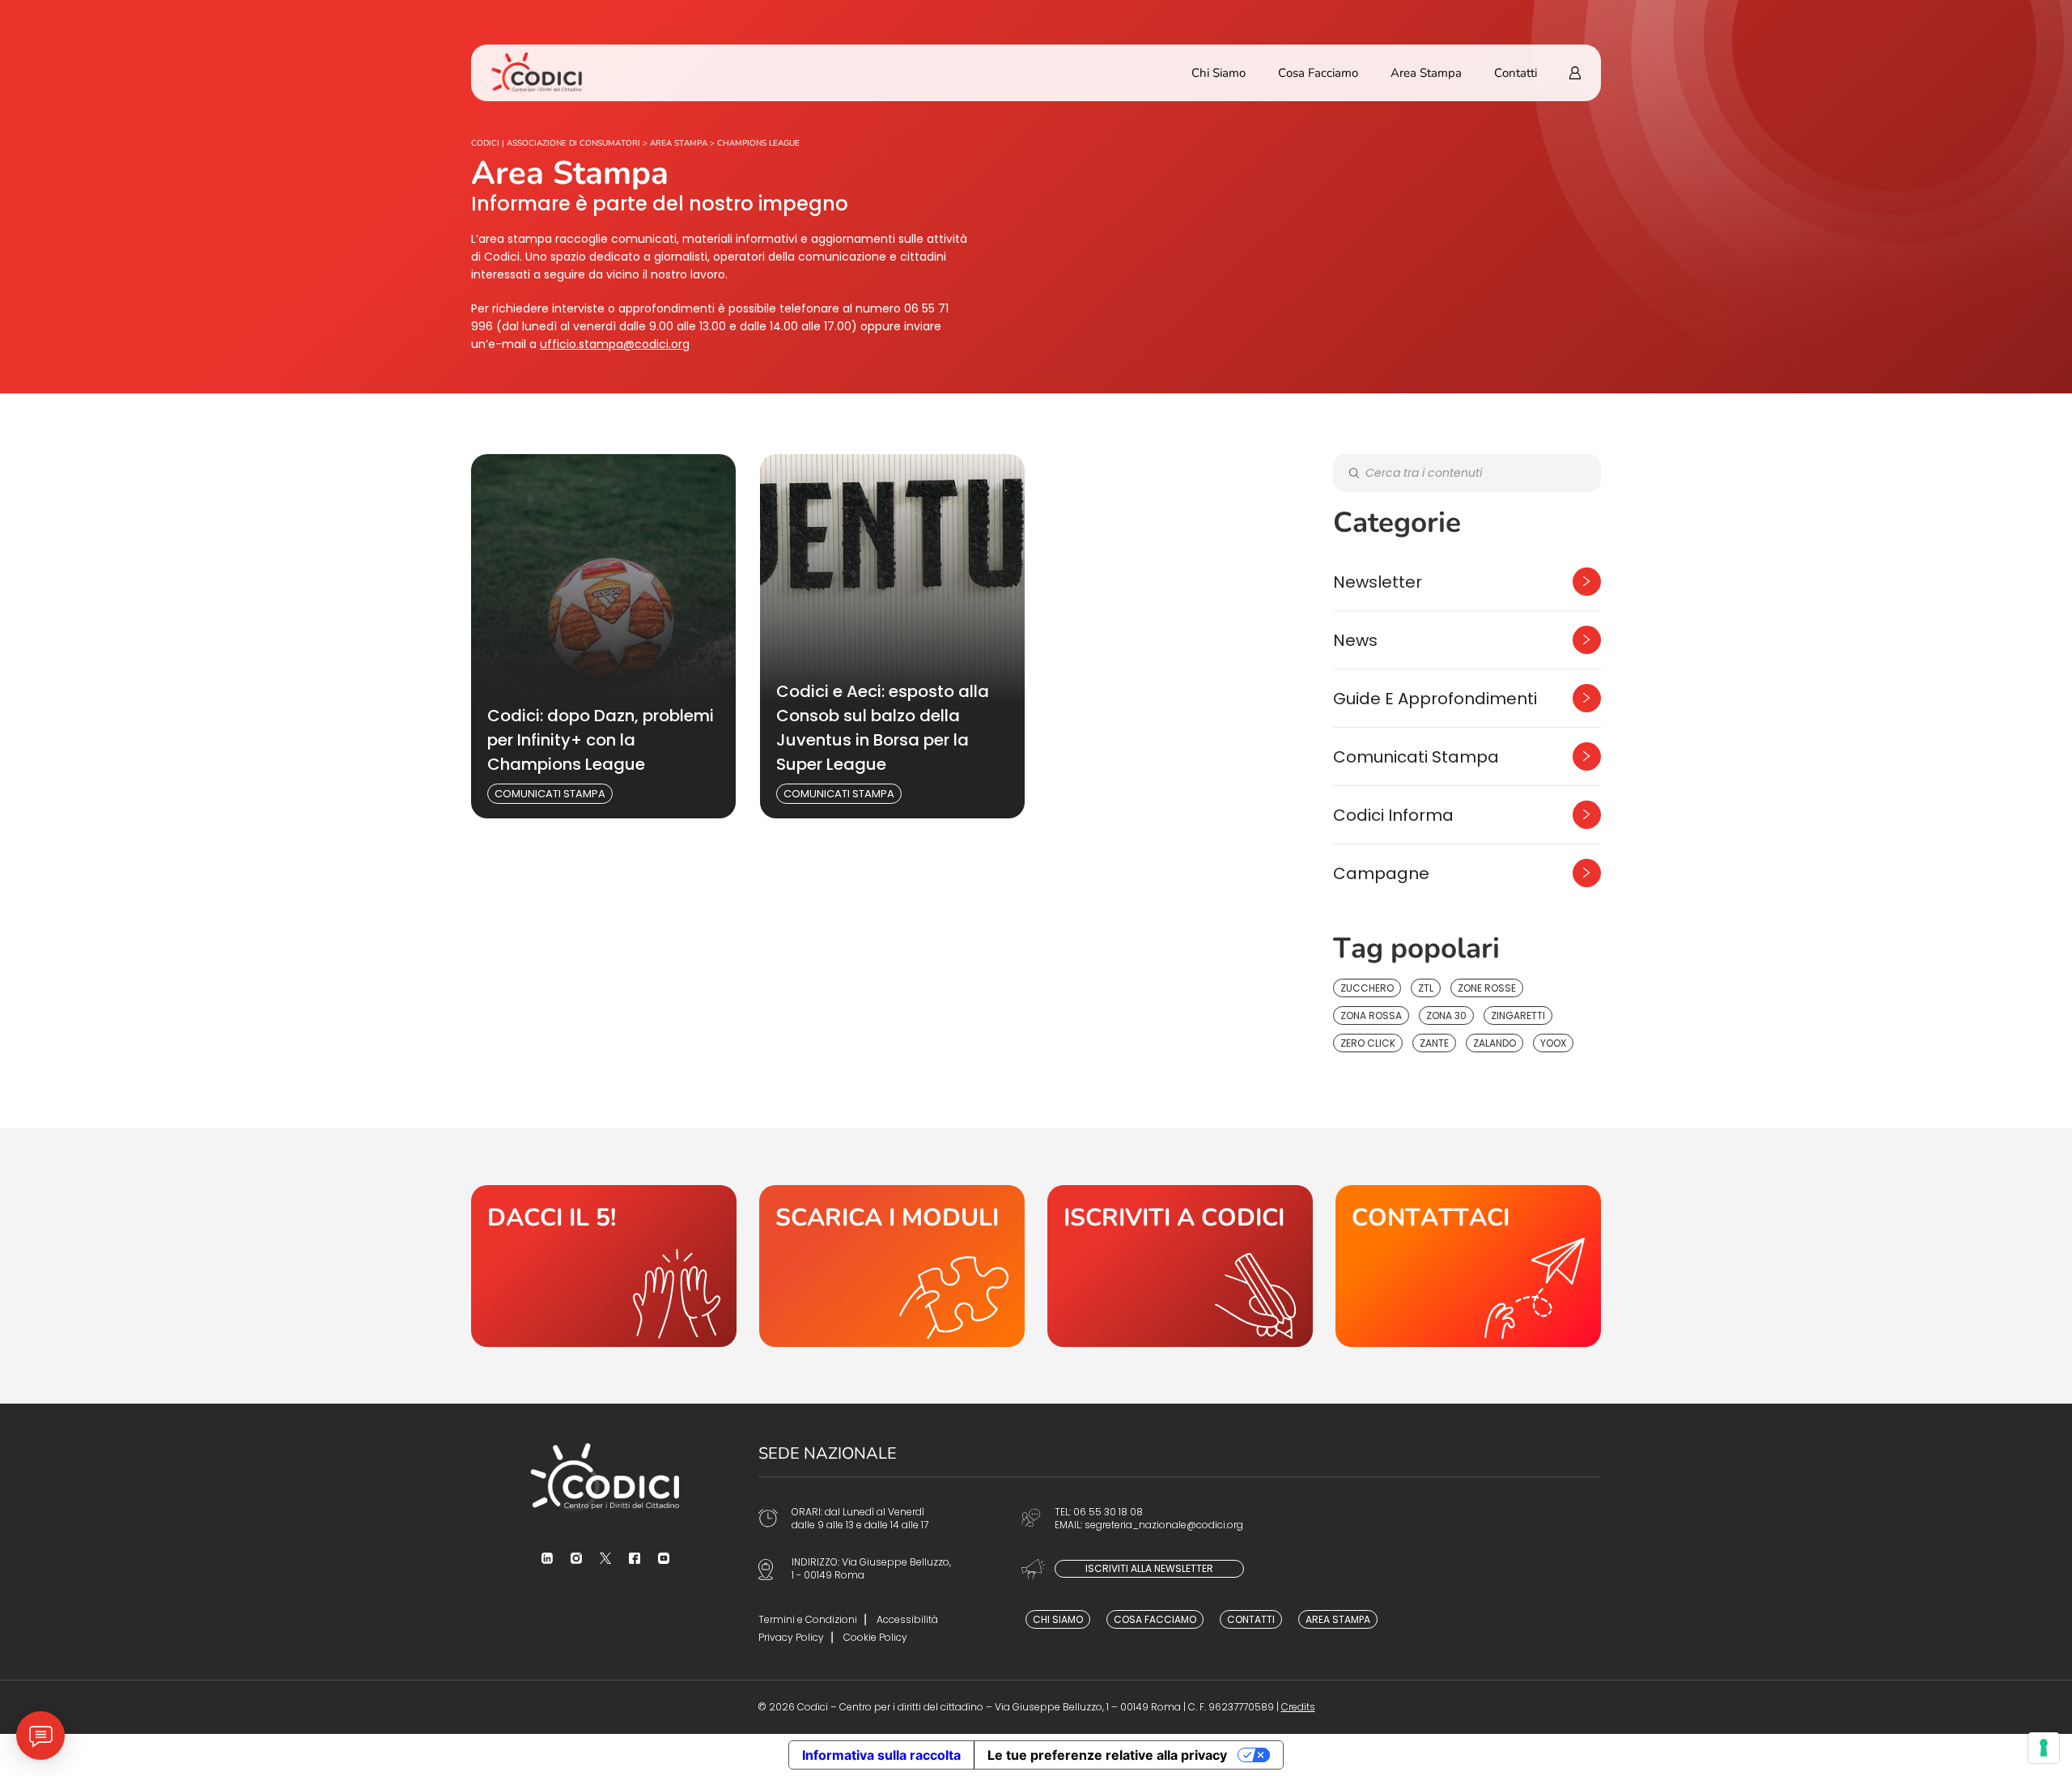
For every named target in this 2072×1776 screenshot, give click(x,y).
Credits (1298, 1707)
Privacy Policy (791, 1637)
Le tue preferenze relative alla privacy (1107, 1755)
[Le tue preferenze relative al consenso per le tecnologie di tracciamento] (2044, 1748)
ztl (1426, 988)
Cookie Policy (875, 1637)
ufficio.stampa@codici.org (615, 344)
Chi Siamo (1219, 73)
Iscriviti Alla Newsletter (1149, 1568)
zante (1434, 1043)
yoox (1553, 1043)
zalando (1495, 1043)
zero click (1368, 1043)
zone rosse (1487, 988)
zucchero (1367, 988)
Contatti (1516, 73)
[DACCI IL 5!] (604, 1266)
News (1355, 640)
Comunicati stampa (550, 794)
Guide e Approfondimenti (1435, 699)
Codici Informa (1393, 815)
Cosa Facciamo (1318, 73)
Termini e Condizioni (808, 1619)
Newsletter (1378, 582)
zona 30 (1446, 1015)
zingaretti (1518, 1015)
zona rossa (1371, 1015)
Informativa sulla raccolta (881, 1755)
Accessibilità (907, 1619)
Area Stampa (1426, 73)
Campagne (1381, 873)
